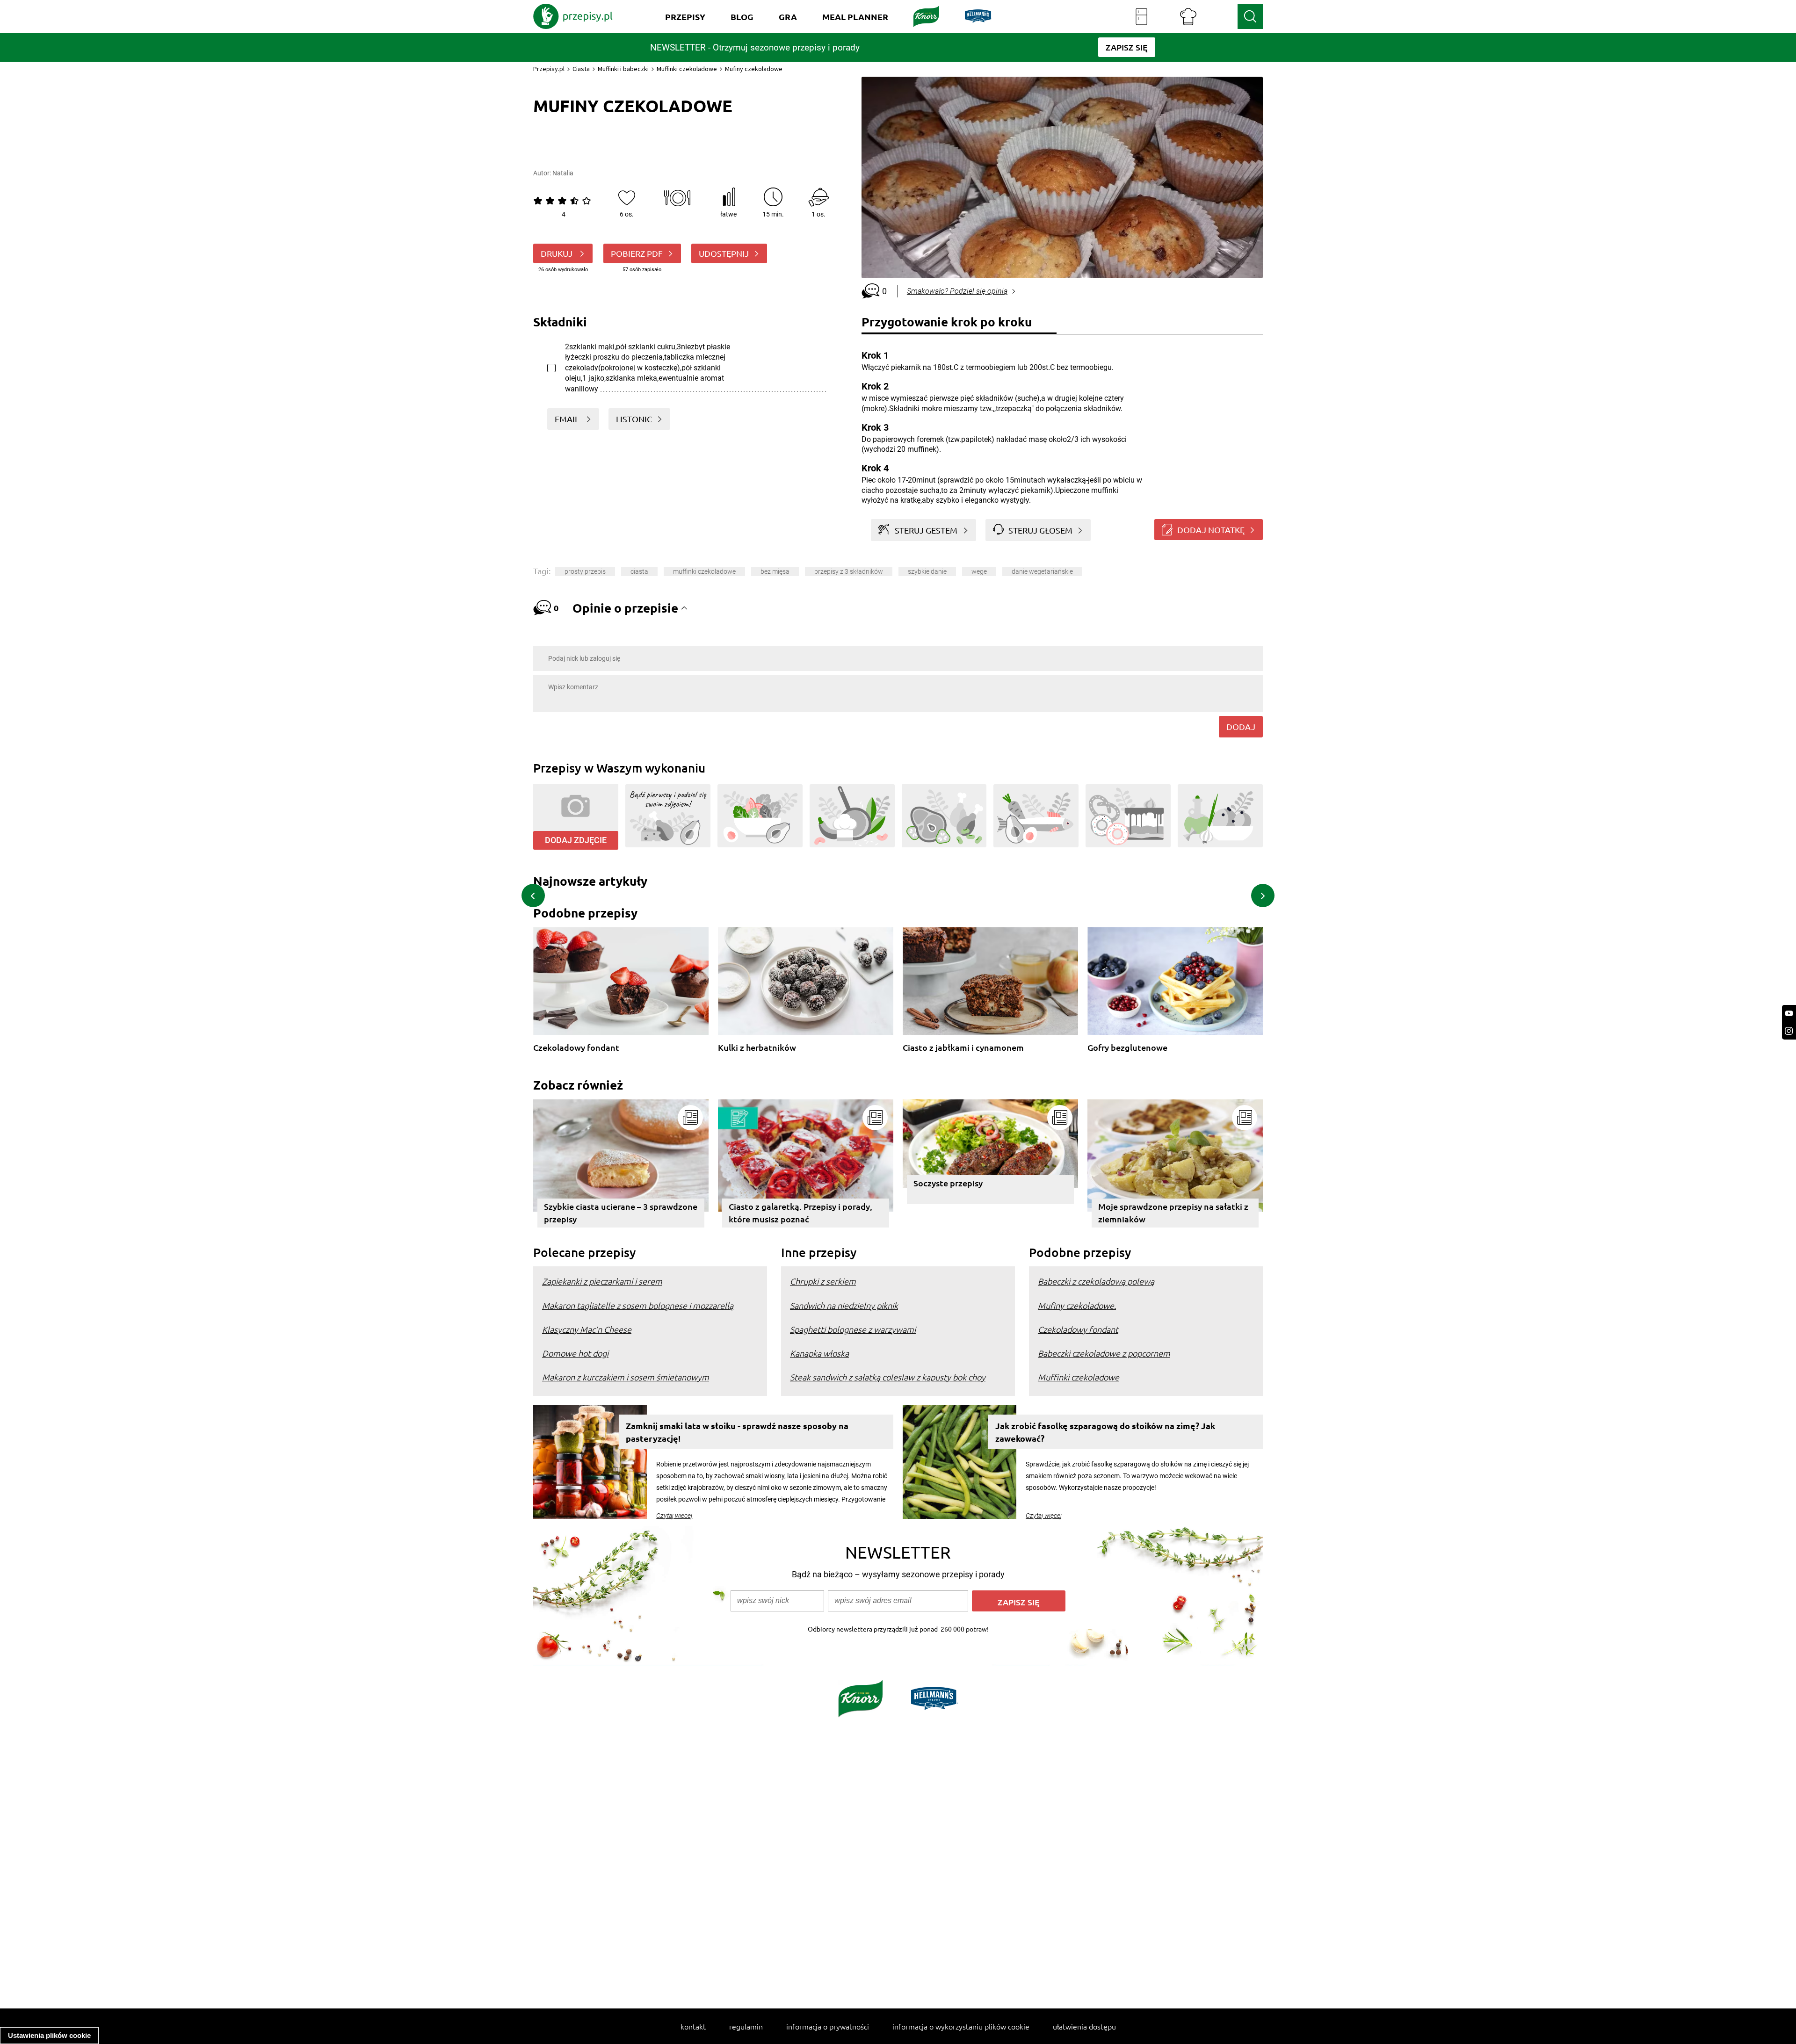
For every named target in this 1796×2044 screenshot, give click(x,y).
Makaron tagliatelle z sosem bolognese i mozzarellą (638, 1305)
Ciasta (581, 69)
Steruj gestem (926, 530)
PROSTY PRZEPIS (585, 571)
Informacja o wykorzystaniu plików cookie (961, 2026)
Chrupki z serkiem (823, 1281)
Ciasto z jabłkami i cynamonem (963, 1048)
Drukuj (558, 253)
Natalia (563, 173)
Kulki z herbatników (757, 1048)
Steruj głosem (1040, 530)
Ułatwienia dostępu (1084, 2026)
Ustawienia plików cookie (49, 2035)
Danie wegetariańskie (1042, 571)
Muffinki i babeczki (623, 69)
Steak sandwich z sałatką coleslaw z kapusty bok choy (888, 1377)
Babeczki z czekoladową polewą (1096, 1281)
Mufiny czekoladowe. (1077, 1305)
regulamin (746, 2026)
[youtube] (1789, 1014)
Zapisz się (1019, 1602)
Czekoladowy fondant (576, 1048)
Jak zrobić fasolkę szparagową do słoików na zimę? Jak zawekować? (1105, 1432)
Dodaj (1241, 726)
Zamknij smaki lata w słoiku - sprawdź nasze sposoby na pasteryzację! (737, 1432)
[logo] (573, 16)
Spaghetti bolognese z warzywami (853, 1329)
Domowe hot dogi (575, 1353)
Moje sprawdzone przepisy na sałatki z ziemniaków (1173, 1213)
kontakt (693, 2026)
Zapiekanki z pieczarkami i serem (602, 1281)
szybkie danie (927, 571)
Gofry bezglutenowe (1127, 1048)
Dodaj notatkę (1211, 530)
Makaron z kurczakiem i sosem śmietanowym (626, 1377)
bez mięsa (775, 571)
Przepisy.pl (549, 69)
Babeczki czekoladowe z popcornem (1104, 1353)
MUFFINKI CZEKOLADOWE (704, 571)
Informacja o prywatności (828, 2026)
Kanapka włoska (819, 1353)
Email (568, 419)
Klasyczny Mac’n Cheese (587, 1329)
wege (979, 571)
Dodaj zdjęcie (576, 840)
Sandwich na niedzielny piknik (844, 1305)
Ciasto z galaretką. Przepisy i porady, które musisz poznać (800, 1213)
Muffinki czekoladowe (687, 69)
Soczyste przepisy (948, 1183)
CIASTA (639, 571)
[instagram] (1789, 1031)
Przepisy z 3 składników (849, 571)
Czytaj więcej (674, 1516)
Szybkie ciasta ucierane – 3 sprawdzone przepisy (621, 1213)
